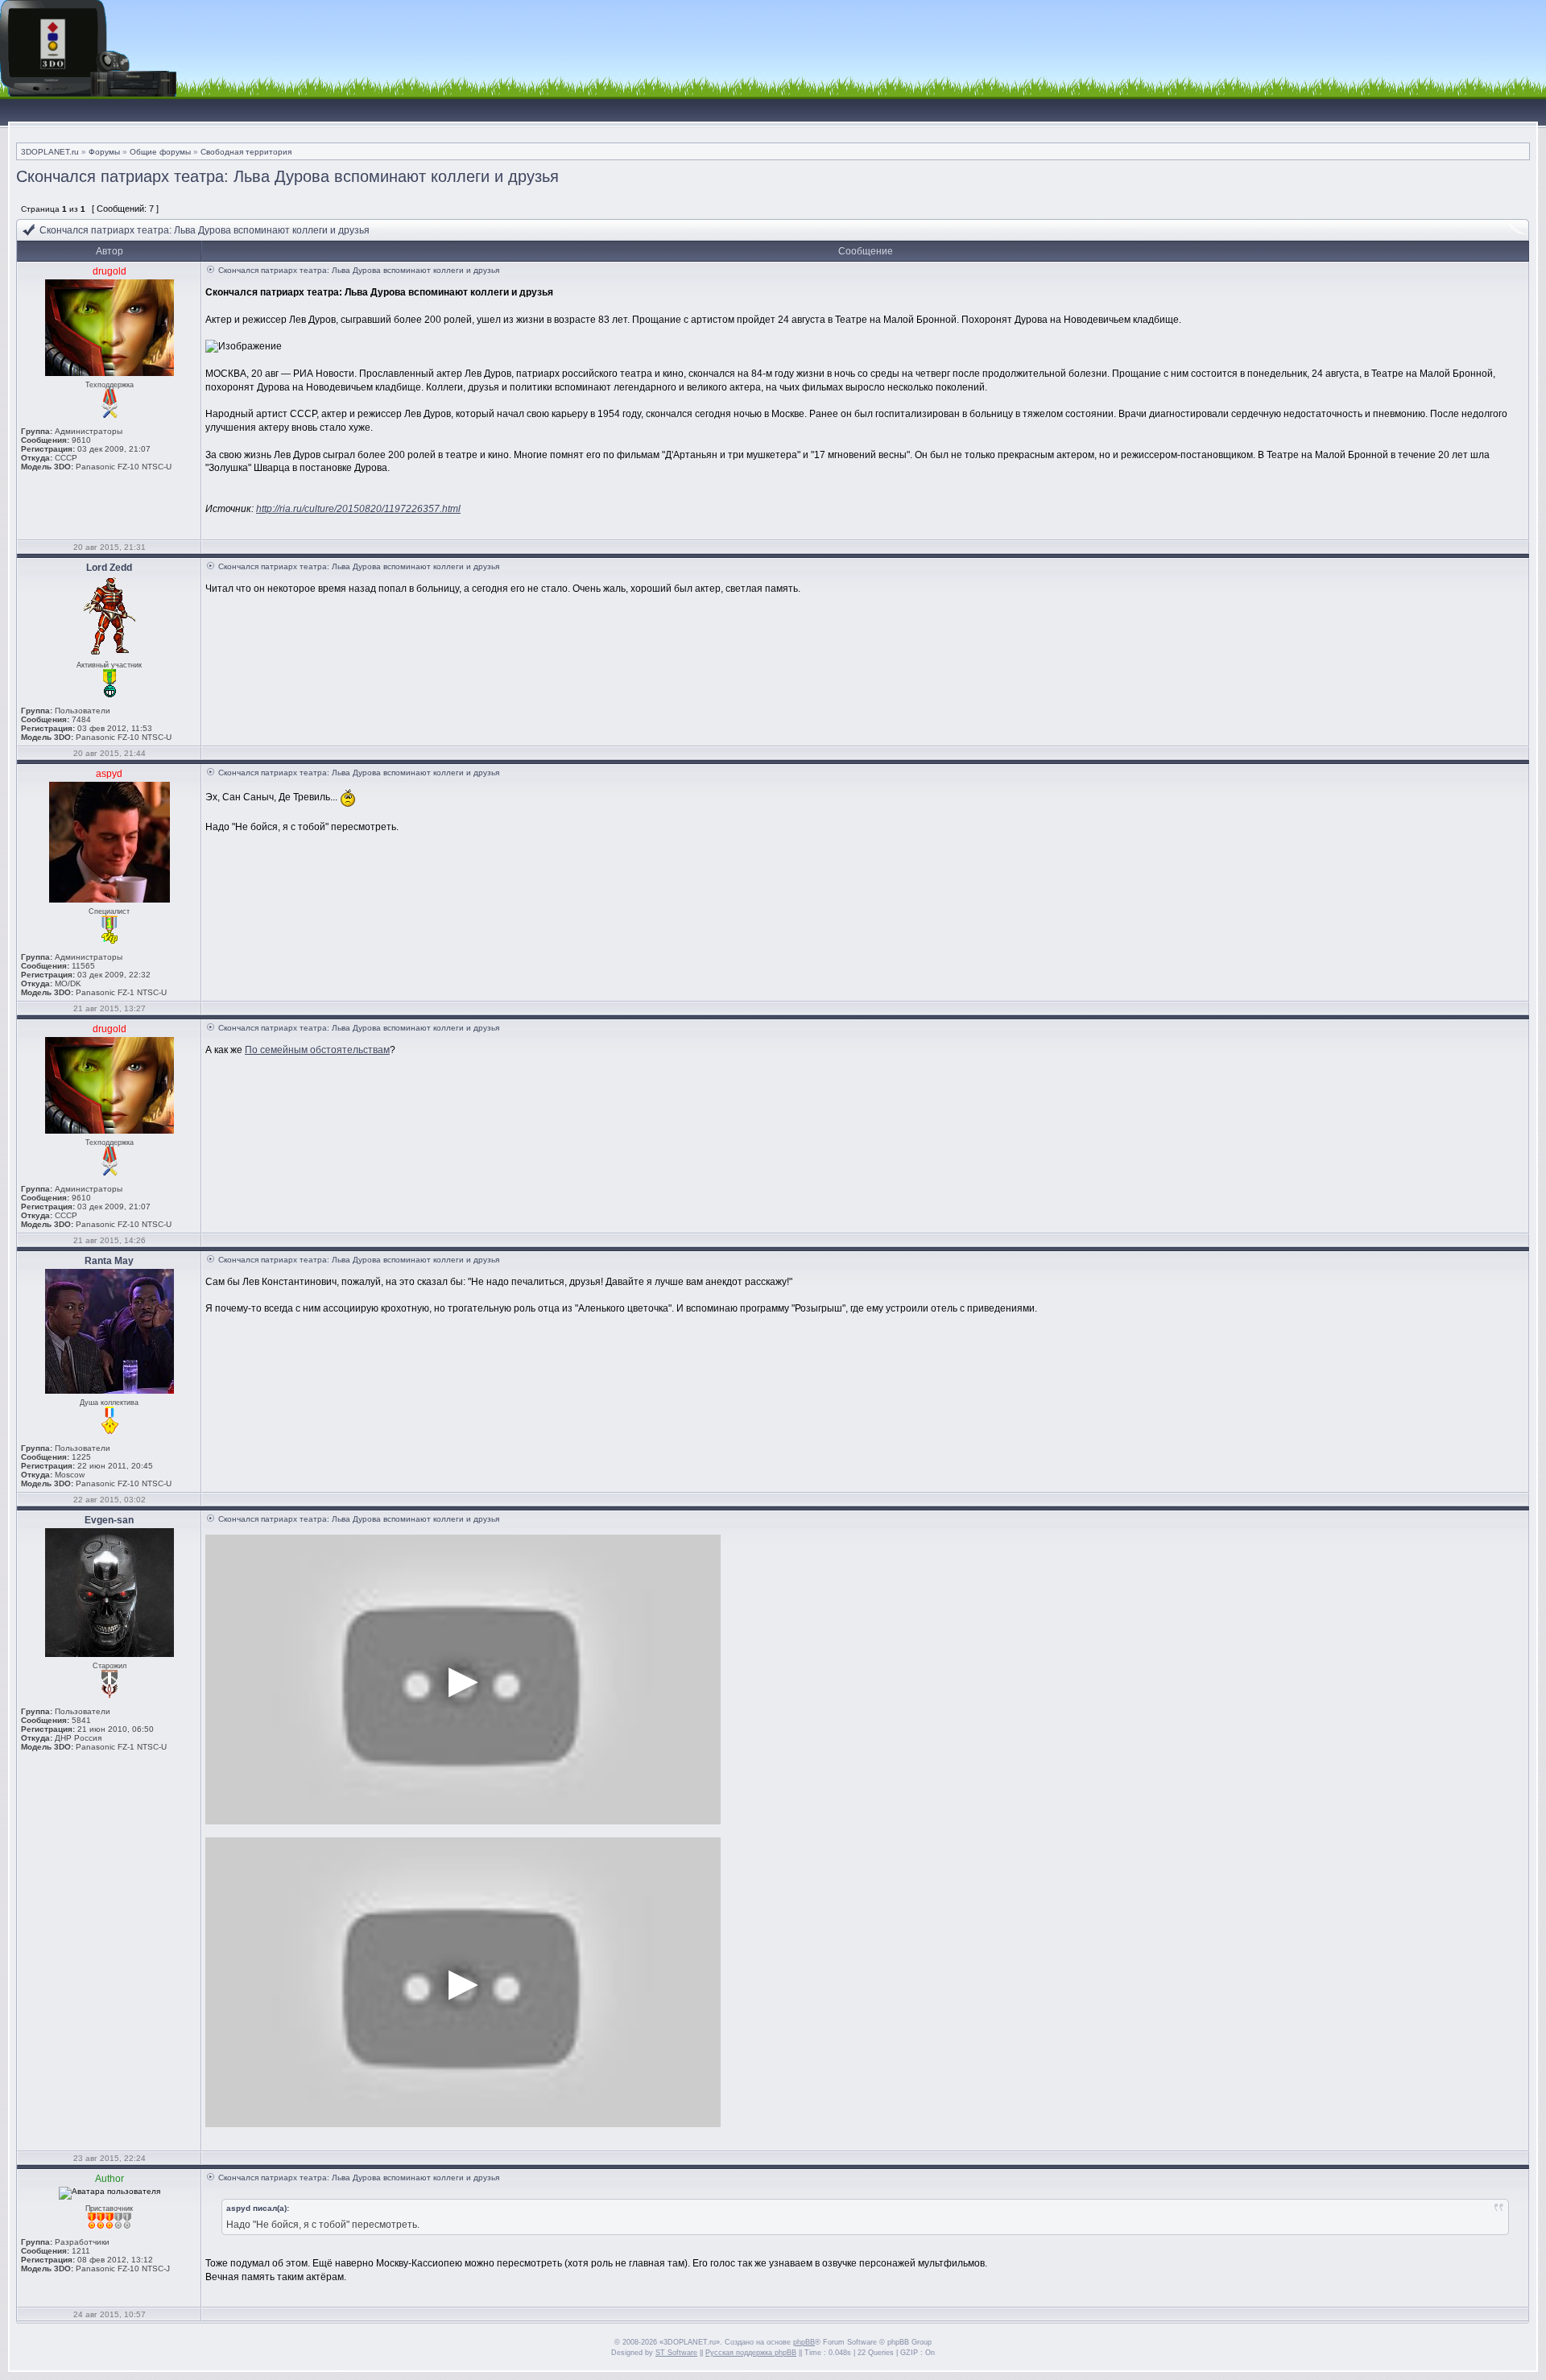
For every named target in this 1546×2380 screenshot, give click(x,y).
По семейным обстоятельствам (317, 1050)
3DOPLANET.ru (50, 152)
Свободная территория (246, 152)
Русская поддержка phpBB (751, 2353)
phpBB (804, 2342)
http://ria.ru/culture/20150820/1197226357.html (358, 509)
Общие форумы (160, 152)
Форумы (104, 152)
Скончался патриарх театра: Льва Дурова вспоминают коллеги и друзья (287, 176)
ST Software (676, 2353)
